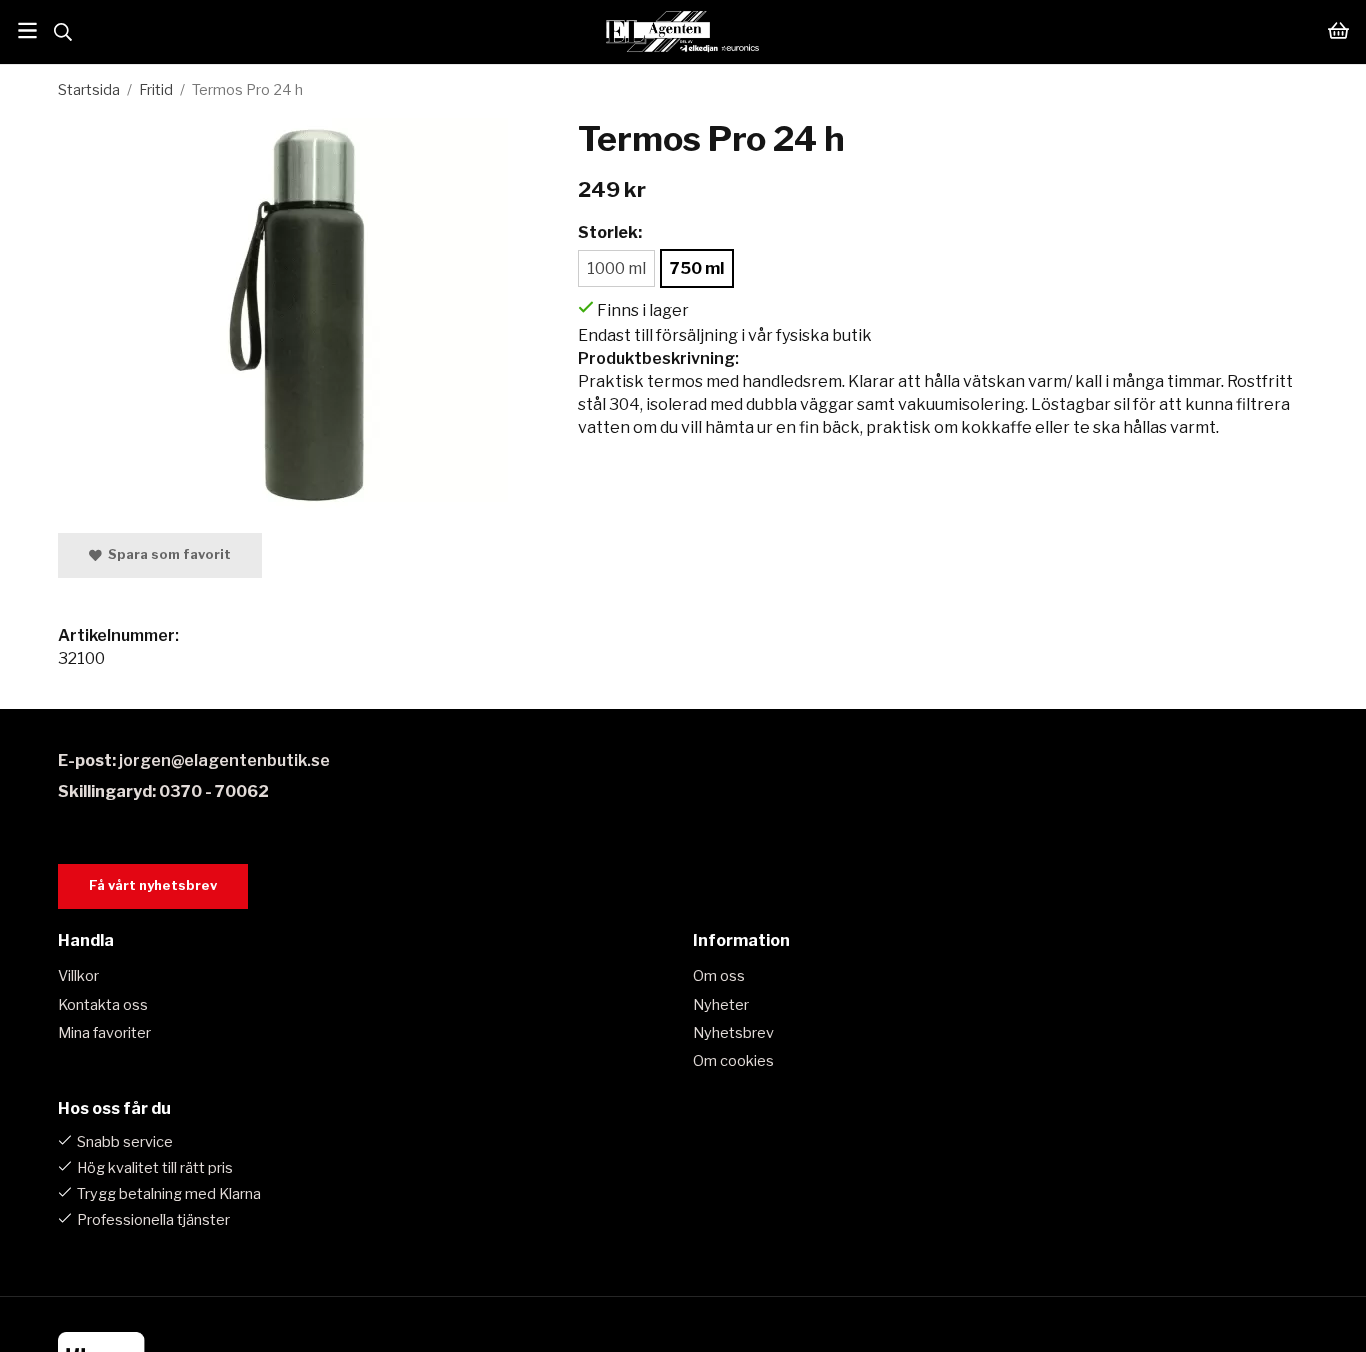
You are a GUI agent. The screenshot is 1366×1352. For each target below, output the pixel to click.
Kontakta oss (103, 1005)
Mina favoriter (104, 1033)
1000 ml (616, 268)
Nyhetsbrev (733, 1033)
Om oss (719, 976)
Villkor (78, 976)
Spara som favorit (166, 554)
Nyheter (721, 1005)
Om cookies (733, 1061)
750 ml (697, 268)
